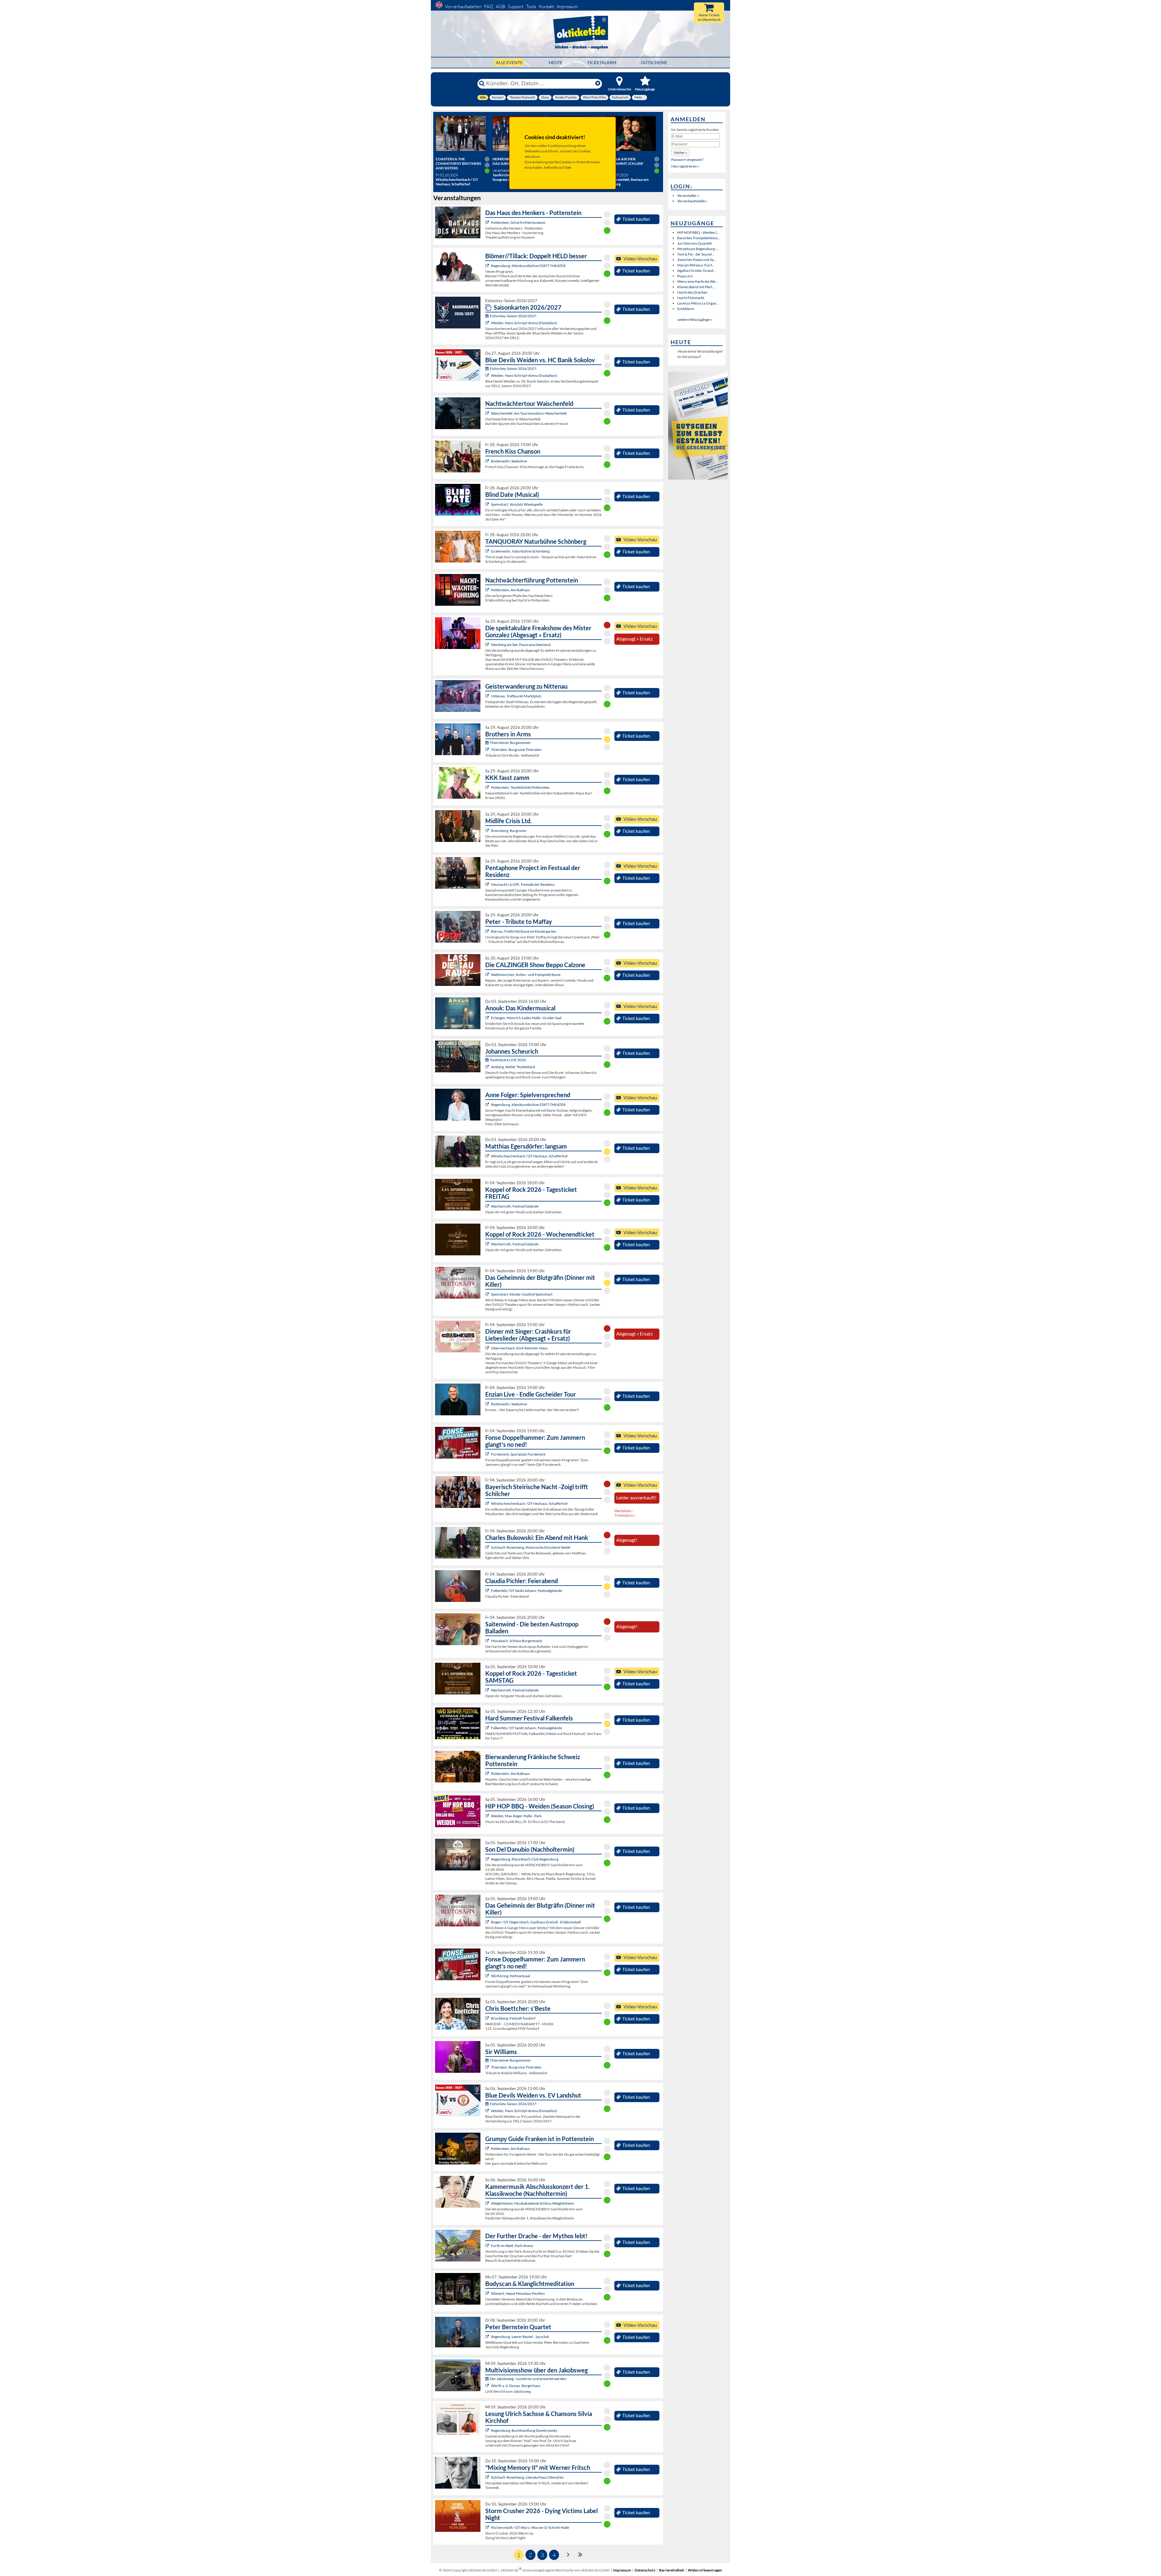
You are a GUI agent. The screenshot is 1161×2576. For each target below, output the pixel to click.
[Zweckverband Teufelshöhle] (488, 787)
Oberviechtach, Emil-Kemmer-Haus (519, 1348)
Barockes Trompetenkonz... (699, 238)
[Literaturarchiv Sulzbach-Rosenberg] (488, 2477)
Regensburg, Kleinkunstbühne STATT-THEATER (528, 266)
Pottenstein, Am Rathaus (510, 590)
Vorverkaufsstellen (463, 7)
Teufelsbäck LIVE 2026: (508, 1060)
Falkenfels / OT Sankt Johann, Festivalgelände (527, 1591)
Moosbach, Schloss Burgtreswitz (517, 1641)
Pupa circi (685, 276)
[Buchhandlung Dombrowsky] (488, 2430)
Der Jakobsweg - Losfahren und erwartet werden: (528, 2379)
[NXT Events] (488, 1816)
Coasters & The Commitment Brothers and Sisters (458, 163)
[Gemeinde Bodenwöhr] (488, 461)
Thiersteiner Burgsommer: (511, 743)
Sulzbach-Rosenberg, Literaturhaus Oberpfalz (527, 2477)
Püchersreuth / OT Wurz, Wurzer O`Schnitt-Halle (530, 2527)
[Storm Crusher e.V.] (488, 2527)
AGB (501, 7)
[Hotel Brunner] (488, 1067)
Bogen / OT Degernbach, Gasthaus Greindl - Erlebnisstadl (536, 1922)
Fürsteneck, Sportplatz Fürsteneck (518, 1454)
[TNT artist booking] (488, 551)
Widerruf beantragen (705, 2570)
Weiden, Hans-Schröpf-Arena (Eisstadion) (524, 323)
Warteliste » (624, 1511)
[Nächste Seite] (568, 2554)
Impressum (567, 7)
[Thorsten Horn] (488, 1641)
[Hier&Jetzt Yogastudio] (488, 2293)
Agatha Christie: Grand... (697, 271)
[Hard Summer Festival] (488, 1591)
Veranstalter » (688, 196)
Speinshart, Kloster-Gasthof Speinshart (522, 1294)
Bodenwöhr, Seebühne (509, 461)
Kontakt (546, 7)
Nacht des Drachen (692, 292)
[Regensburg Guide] (488, 1859)
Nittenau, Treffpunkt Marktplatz (516, 696)
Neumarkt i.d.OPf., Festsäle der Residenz (523, 884)
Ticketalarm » (625, 1515)
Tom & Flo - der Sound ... (696, 254)
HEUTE (556, 62)
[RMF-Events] (488, 1018)
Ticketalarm (602, 62)
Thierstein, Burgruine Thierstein (516, 750)
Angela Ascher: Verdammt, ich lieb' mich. (625, 163)
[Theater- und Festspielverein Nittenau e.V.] (488, 696)
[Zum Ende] (580, 2554)
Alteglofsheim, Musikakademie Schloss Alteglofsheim (532, 2203)
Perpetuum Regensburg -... (698, 249)
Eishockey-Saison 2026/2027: (513, 316)
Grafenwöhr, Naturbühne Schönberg (520, 551)
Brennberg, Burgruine (509, 831)
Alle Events (509, 62)
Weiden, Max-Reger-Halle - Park (516, 1816)
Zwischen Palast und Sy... (697, 260)
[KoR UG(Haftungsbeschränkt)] (488, 1206)
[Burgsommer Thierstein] (488, 750)
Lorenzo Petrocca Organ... (698, 303)
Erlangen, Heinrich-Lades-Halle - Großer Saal (526, 1018)
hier (568, 167)
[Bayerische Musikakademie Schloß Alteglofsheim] (488, 2203)
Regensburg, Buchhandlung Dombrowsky (524, 2430)
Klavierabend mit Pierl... (696, 287)
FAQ (489, 7)
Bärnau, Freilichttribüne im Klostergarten (524, 931)
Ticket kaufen (636, 219)
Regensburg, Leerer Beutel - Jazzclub (520, 2337)
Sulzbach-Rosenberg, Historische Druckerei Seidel (531, 1547)
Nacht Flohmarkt (691, 298)
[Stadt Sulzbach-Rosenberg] (488, 1547)
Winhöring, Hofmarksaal (511, 1976)
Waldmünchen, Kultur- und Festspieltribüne (526, 975)
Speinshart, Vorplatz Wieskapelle (517, 504)
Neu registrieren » (685, 166)
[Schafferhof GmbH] (488, 1156)
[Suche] (482, 83)
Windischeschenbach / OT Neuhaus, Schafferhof (529, 1156)
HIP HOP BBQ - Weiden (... (698, 232)
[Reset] (598, 83)
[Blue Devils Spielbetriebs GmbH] (488, 323)
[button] (681, 153)
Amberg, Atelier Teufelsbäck (513, 1067)
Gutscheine (654, 62)
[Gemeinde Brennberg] (488, 831)
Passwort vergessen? (687, 160)
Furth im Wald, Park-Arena (512, 2246)
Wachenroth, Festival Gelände (515, 1206)
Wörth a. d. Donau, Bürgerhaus (516, 2386)
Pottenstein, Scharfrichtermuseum (518, 222)
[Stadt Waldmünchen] (488, 975)
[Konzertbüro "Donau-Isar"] (488, 2018)
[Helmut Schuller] (488, 2386)
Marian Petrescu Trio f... (696, 265)
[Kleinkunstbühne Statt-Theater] (488, 266)
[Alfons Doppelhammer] (488, 1454)
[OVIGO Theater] (488, 504)
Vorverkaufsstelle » (692, 201)
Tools (531, 7)
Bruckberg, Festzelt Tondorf (513, 2018)
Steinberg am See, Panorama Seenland (521, 645)
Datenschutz (645, 2570)
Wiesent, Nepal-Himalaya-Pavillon (518, 2293)
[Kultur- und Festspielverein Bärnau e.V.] (488, 931)
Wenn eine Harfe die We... (698, 281)
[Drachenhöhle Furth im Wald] (488, 2246)
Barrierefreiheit (672, 2570)
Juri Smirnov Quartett (694, 243)
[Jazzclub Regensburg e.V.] (488, 2337)
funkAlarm (686, 309)
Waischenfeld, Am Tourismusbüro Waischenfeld (529, 413)
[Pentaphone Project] (488, 884)
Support (516, 7)
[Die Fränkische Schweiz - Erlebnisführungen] (488, 222)
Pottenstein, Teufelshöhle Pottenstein (520, 787)
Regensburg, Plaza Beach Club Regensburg (525, 1859)
